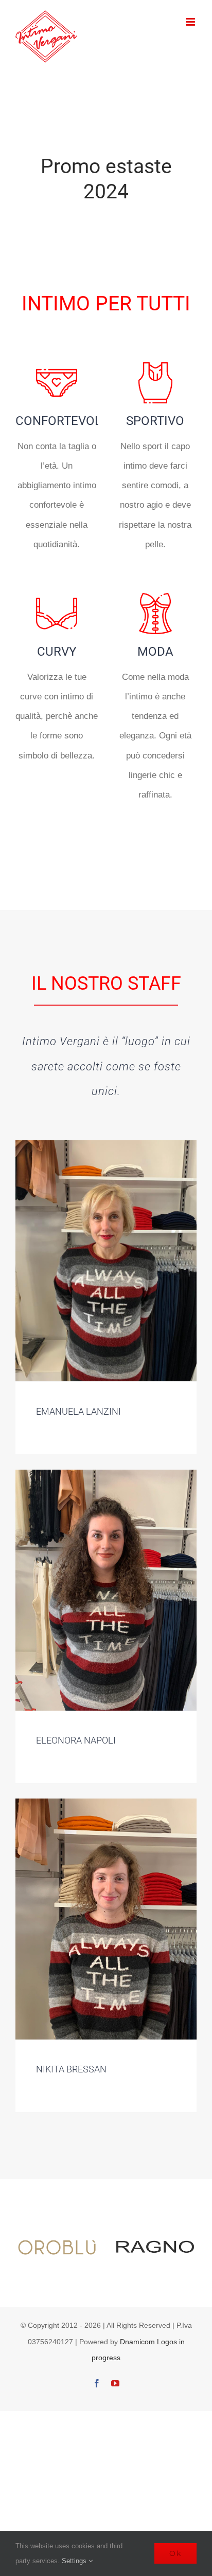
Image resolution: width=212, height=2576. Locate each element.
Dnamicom (137, 2342)
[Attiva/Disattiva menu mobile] (191, 22)
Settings (75, 2561)
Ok (175, 2553)
